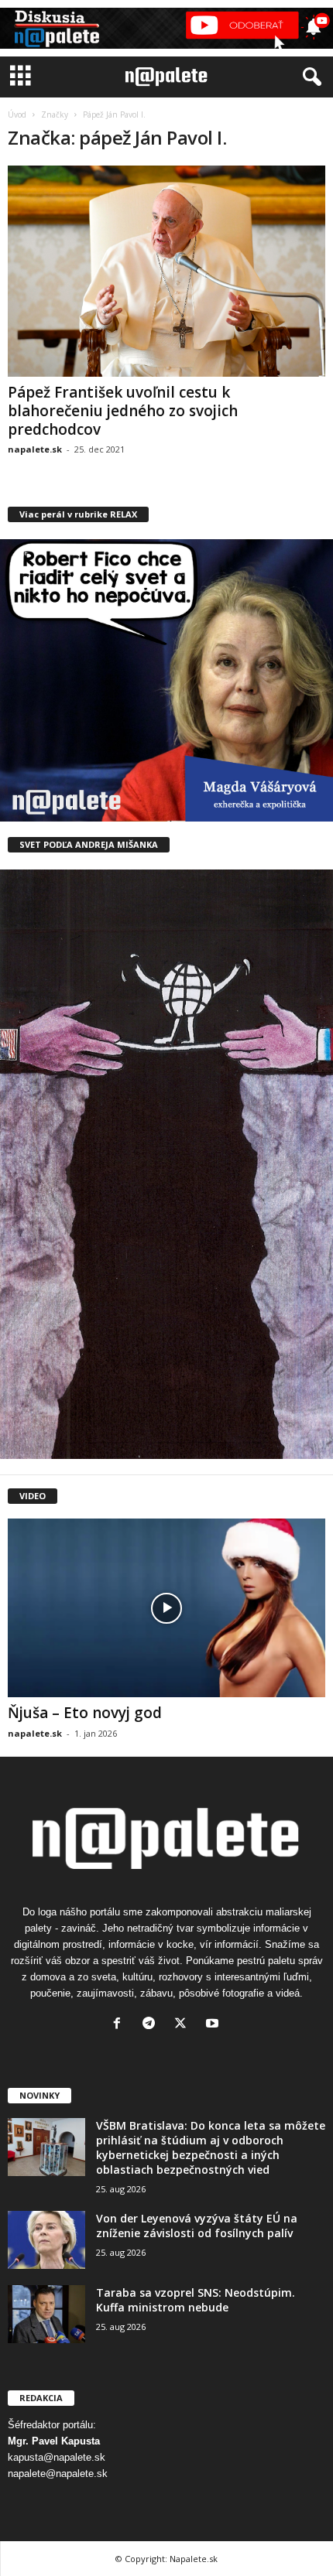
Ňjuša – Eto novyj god (85, 1713)
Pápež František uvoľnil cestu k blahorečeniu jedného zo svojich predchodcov (123, 411)
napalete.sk (35, 449)
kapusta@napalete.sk (57, 2457)
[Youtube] (214, 2025)
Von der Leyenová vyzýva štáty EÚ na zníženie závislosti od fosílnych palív (197, 2226)
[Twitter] (184, 2025)
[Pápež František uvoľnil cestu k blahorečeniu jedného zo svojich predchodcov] (166, 271)
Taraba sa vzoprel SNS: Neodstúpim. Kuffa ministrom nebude (196, 2300)
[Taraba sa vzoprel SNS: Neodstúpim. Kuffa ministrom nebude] (46, 2314)
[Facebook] (120, 2025)
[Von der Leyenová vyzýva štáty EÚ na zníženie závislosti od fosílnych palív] (46, 2240)
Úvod (17, 114)
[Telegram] (152, 2025)
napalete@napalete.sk (58, 2474)
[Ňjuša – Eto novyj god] (166, 1608)
